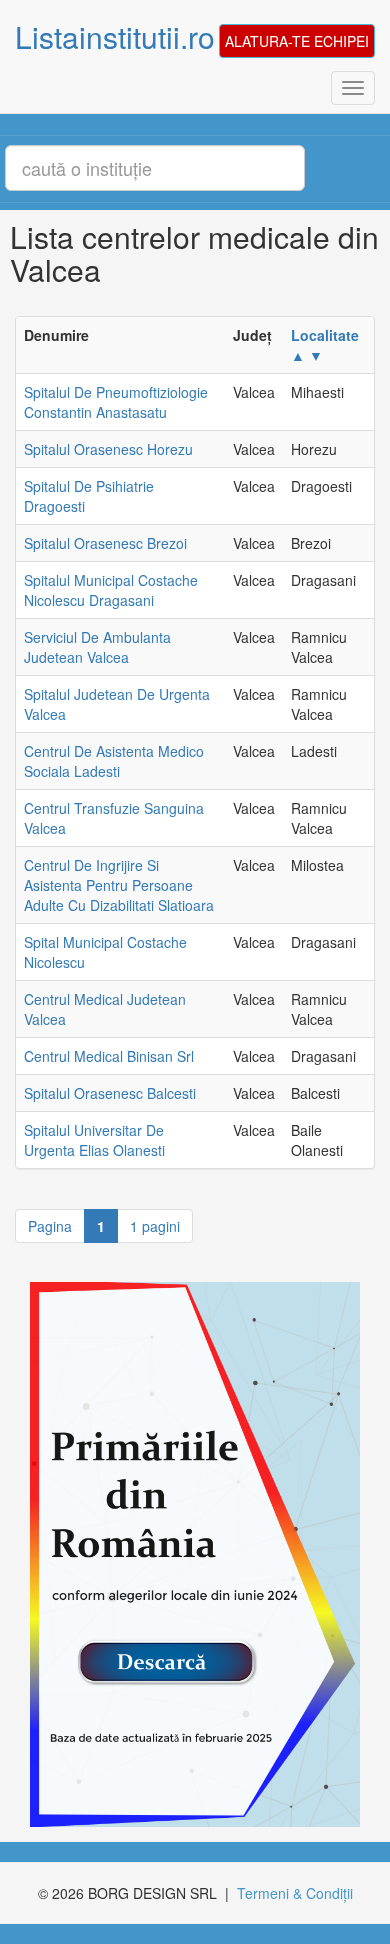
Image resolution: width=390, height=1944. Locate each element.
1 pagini (155, 1226)
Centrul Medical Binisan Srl (109, 1056)
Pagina (50, 1226)
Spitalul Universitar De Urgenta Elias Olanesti (94, 1140)
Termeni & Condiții (295, 1893)
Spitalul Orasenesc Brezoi (105, 543)
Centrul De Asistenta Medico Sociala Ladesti (114, 761)
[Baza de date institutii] (187, 1554)
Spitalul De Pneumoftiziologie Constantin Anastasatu (116, 402)
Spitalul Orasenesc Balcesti (110, 1093)
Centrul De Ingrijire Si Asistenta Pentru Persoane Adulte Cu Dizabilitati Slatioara (119, 885)
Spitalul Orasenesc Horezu (108, 449)
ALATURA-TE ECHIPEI (297, 41)
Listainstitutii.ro (115, 36)
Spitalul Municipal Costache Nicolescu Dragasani (111, 590)
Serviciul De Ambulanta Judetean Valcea (97, 647)
